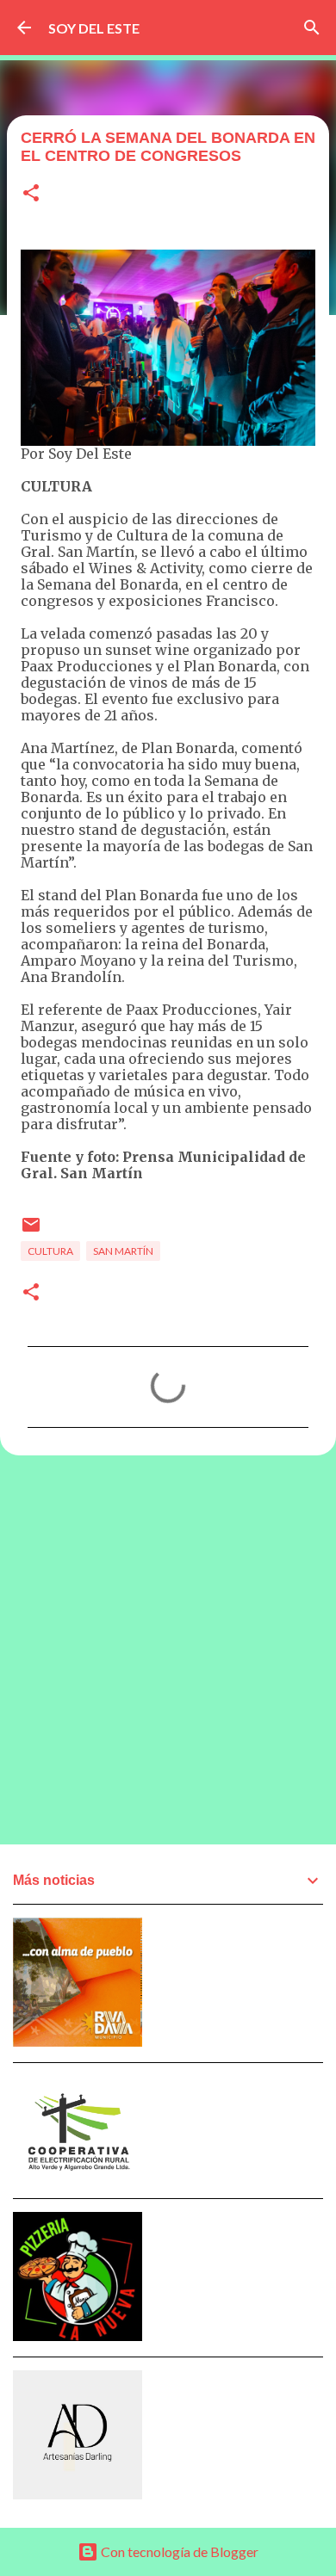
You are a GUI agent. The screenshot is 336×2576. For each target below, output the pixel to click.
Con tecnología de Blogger (178, 2551)
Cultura (50, 1251)
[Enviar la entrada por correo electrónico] (31, 1231)
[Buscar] (312, 28)
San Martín (123, 1251)
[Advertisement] (168, 1649)
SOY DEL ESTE (94, 28)
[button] (31, 194)
